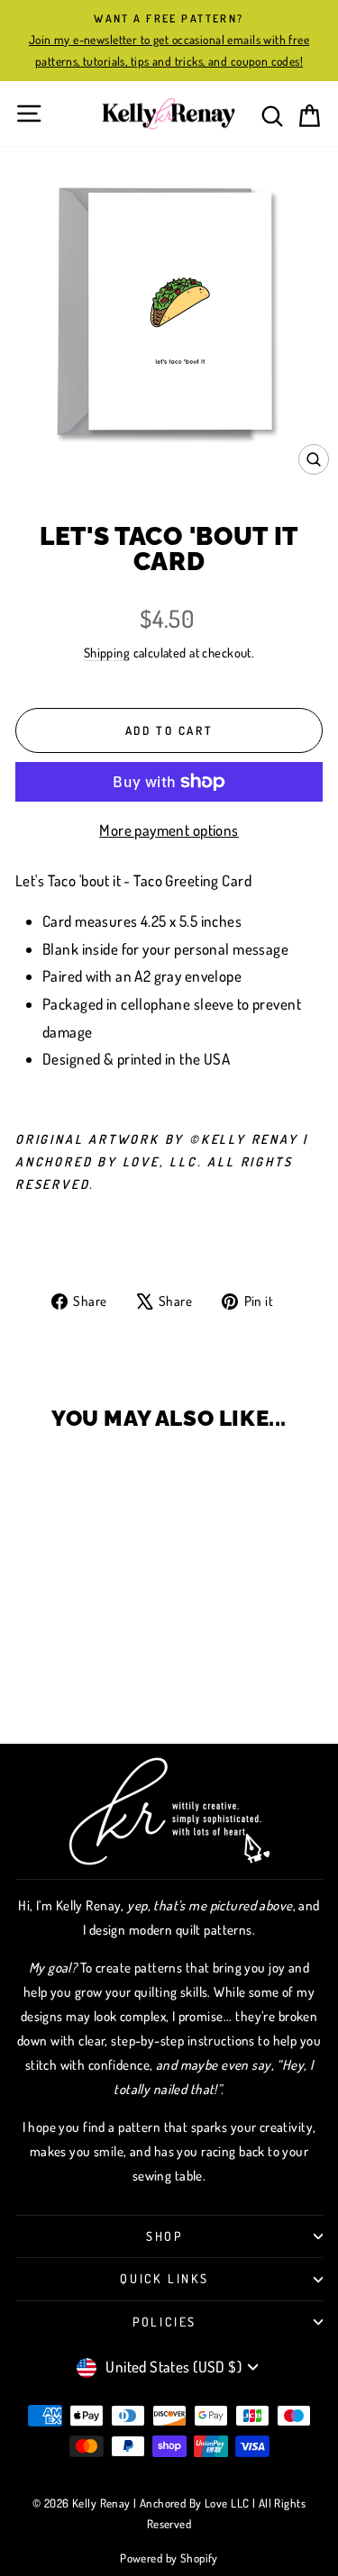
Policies (164, 2322)
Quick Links (164, 2278)
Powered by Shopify (169, 2558)
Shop (164, 2236)
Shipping (107, 652)
